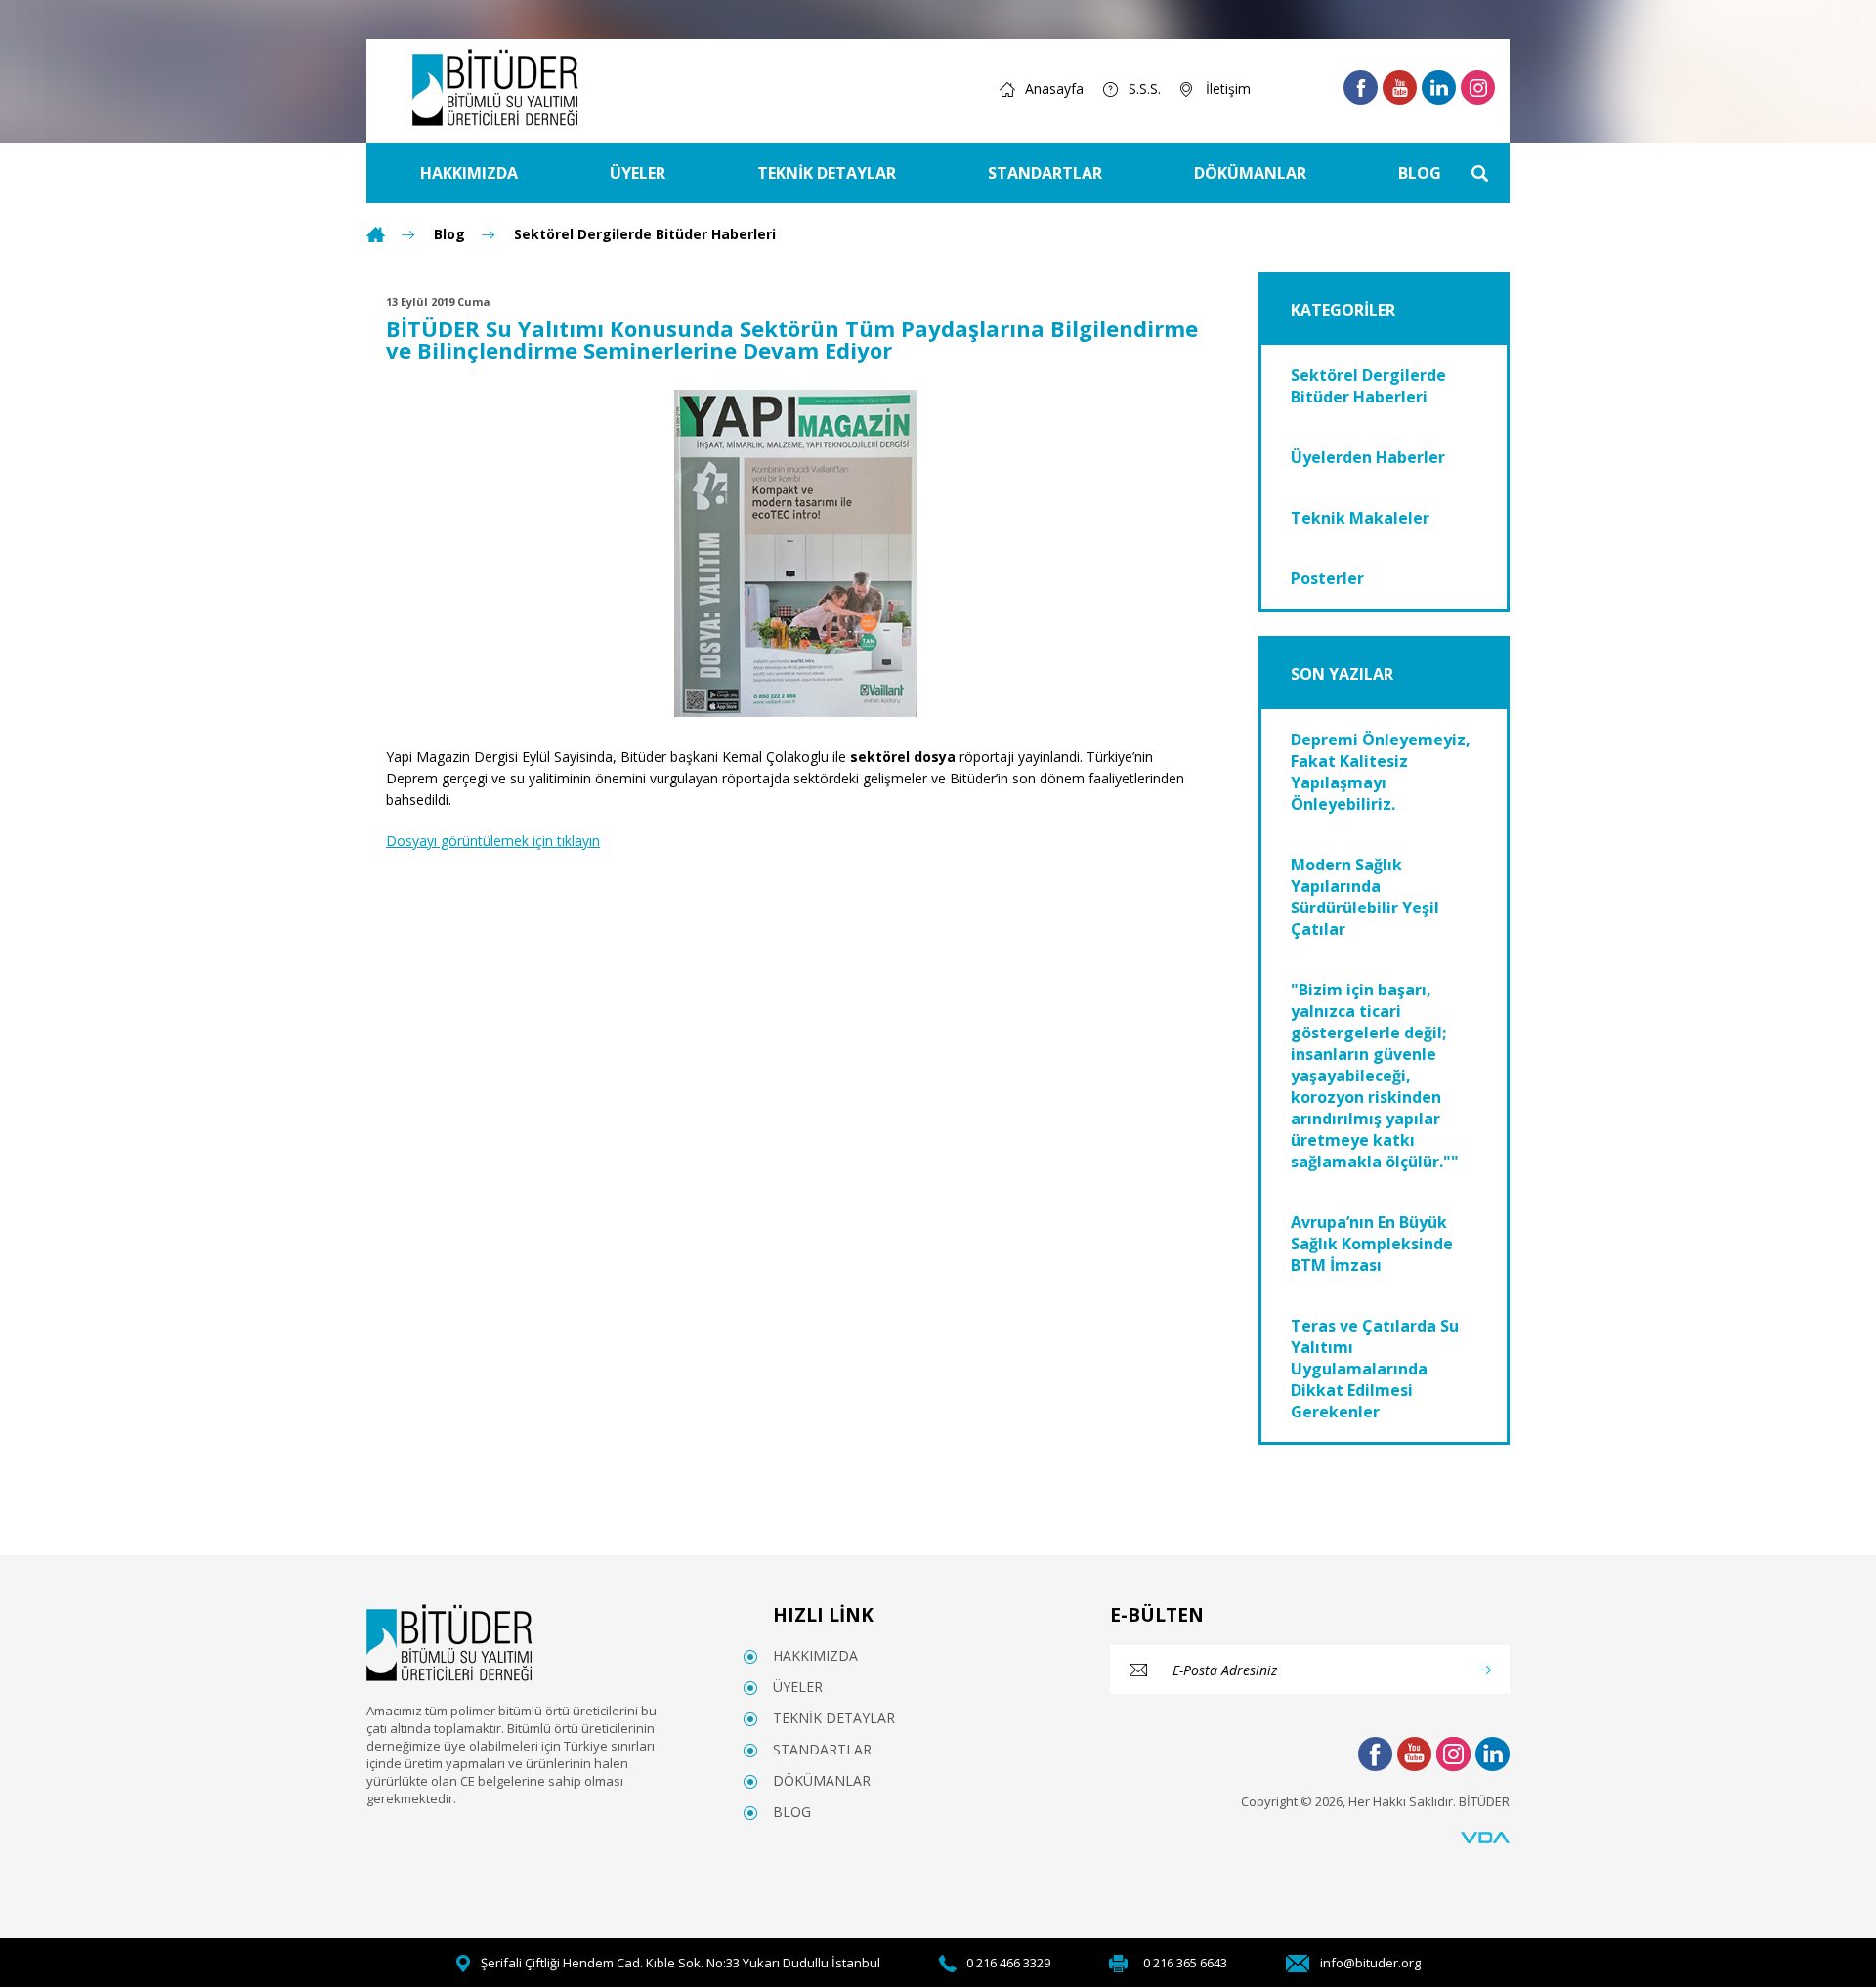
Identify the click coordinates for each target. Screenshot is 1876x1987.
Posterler (1327, 578)
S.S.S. (1145, 88)
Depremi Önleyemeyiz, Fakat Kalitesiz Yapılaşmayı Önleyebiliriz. (1381, 772)
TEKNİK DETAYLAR (827, 173)
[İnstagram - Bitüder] (1478, 87)
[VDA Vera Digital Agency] (1485, 1838)
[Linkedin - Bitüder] (1439, 87)
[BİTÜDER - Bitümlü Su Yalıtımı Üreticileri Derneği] (494, 89)
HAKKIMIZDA (469, 173)
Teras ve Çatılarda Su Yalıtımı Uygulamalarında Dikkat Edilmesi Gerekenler (1375, 1369)
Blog (449, 234)
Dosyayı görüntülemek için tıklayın (493, 841)
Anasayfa (1054, 88)
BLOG (1420, 173)
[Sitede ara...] (1479, 173)
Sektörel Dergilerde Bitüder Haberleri (645, 234)
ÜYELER (638, 173)
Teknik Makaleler (1360, 518)
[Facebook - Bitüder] (1361, 87)
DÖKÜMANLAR (1250, 173)
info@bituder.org (1370, 1963)
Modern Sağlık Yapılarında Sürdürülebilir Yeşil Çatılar (1365, 897)
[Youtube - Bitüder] (1400, 87)
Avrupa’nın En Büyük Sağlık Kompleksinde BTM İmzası (1372, 1244)
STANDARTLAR (1045, 173)
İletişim (1228, 88)
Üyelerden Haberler (1368, 457)
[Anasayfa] (376, 234)
